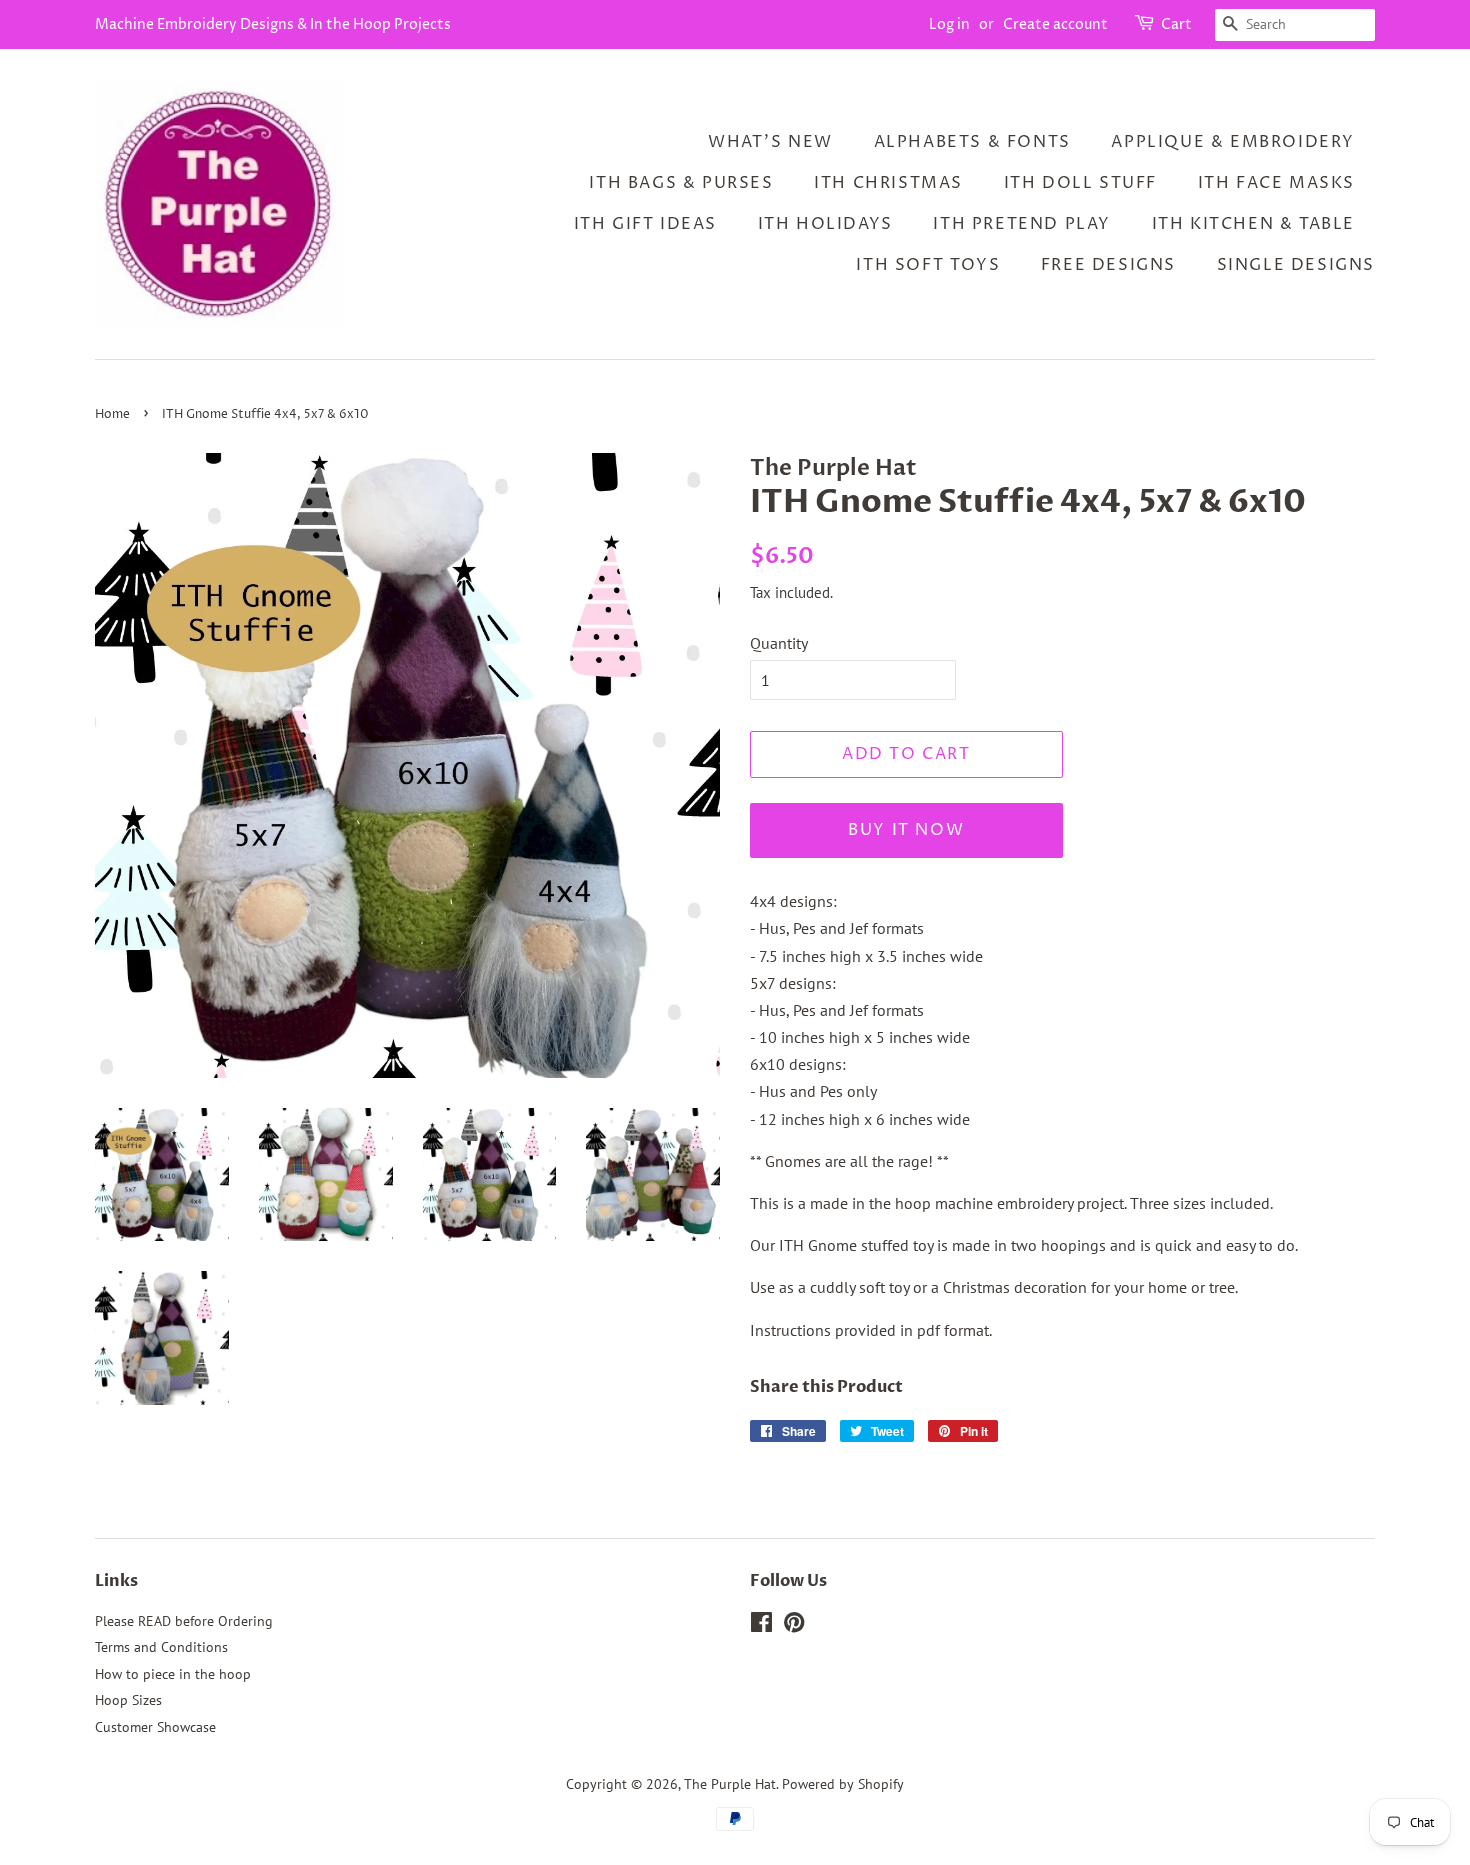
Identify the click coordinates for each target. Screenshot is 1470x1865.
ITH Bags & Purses (681, 183)
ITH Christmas (888, 183)
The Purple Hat (730, 1784)
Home (112, 414)
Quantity (779, 643)
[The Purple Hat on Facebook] (761, 1626)
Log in (949, 24)
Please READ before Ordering (184, 1621)
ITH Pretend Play (1022, 224)
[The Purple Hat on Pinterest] (794, 1626)
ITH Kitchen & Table (1253, 224)
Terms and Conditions (161, 1647)
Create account (1055, 24)
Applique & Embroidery (1233, 142)
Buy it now (906, 830)
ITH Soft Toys (928, 265)
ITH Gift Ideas (645, 224)
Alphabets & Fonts (972, 142)
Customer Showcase (155, 1727)
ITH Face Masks (1276, 183)
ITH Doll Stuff (1080, 183)
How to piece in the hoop (173, 1674)
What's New (770, 142)
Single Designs (1296, 265)
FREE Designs (1108, 265)
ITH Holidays (825, 224)
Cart (1176, 24)
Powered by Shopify (843, 1784)
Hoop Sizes (128, 1700)
